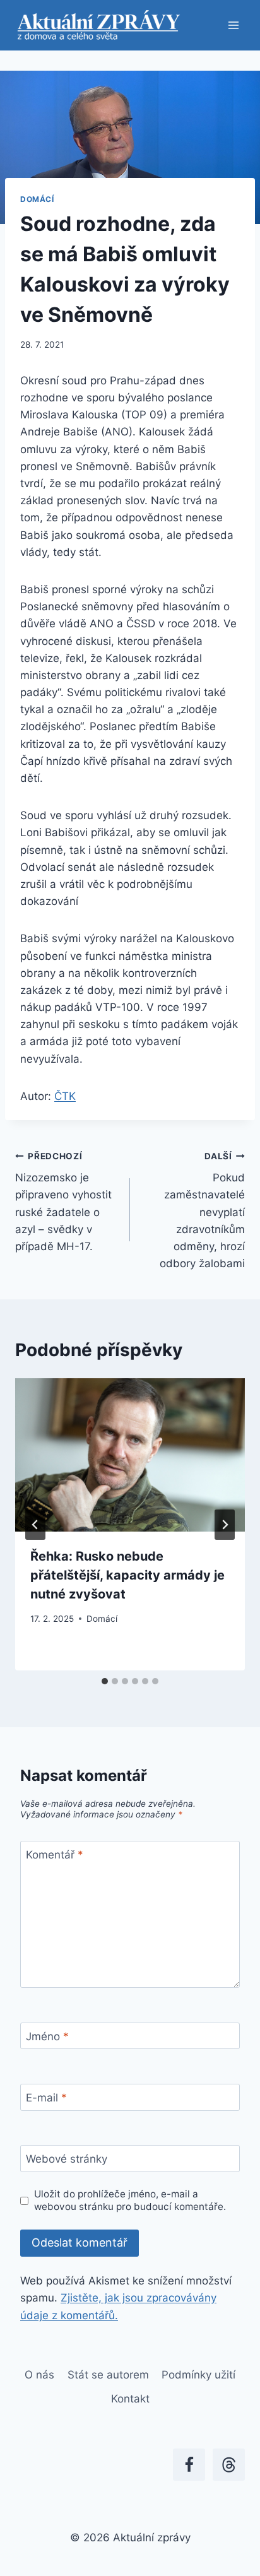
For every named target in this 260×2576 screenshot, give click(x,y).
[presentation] (130, 1455)
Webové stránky (67, 2159)
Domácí (37, 199)
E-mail (46, 2098)
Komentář (55, 1855)
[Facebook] (189, 2465)
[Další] (225, 1525)
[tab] (105, 1681)
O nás (39, 2375)
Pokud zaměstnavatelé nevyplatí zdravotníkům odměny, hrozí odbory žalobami (202, 1211)
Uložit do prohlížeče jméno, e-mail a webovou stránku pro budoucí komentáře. (130, 2200)
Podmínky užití (198, 2375)
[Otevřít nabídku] (233, 25)
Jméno (47, 2036)
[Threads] (229, 2465)
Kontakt (130, 2399)
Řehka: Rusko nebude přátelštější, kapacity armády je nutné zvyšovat (127, 1575)
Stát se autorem (108, 2375)
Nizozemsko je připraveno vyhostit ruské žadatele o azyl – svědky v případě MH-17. (63, 1202)
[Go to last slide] (35, 1525)
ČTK (65, 1096)
